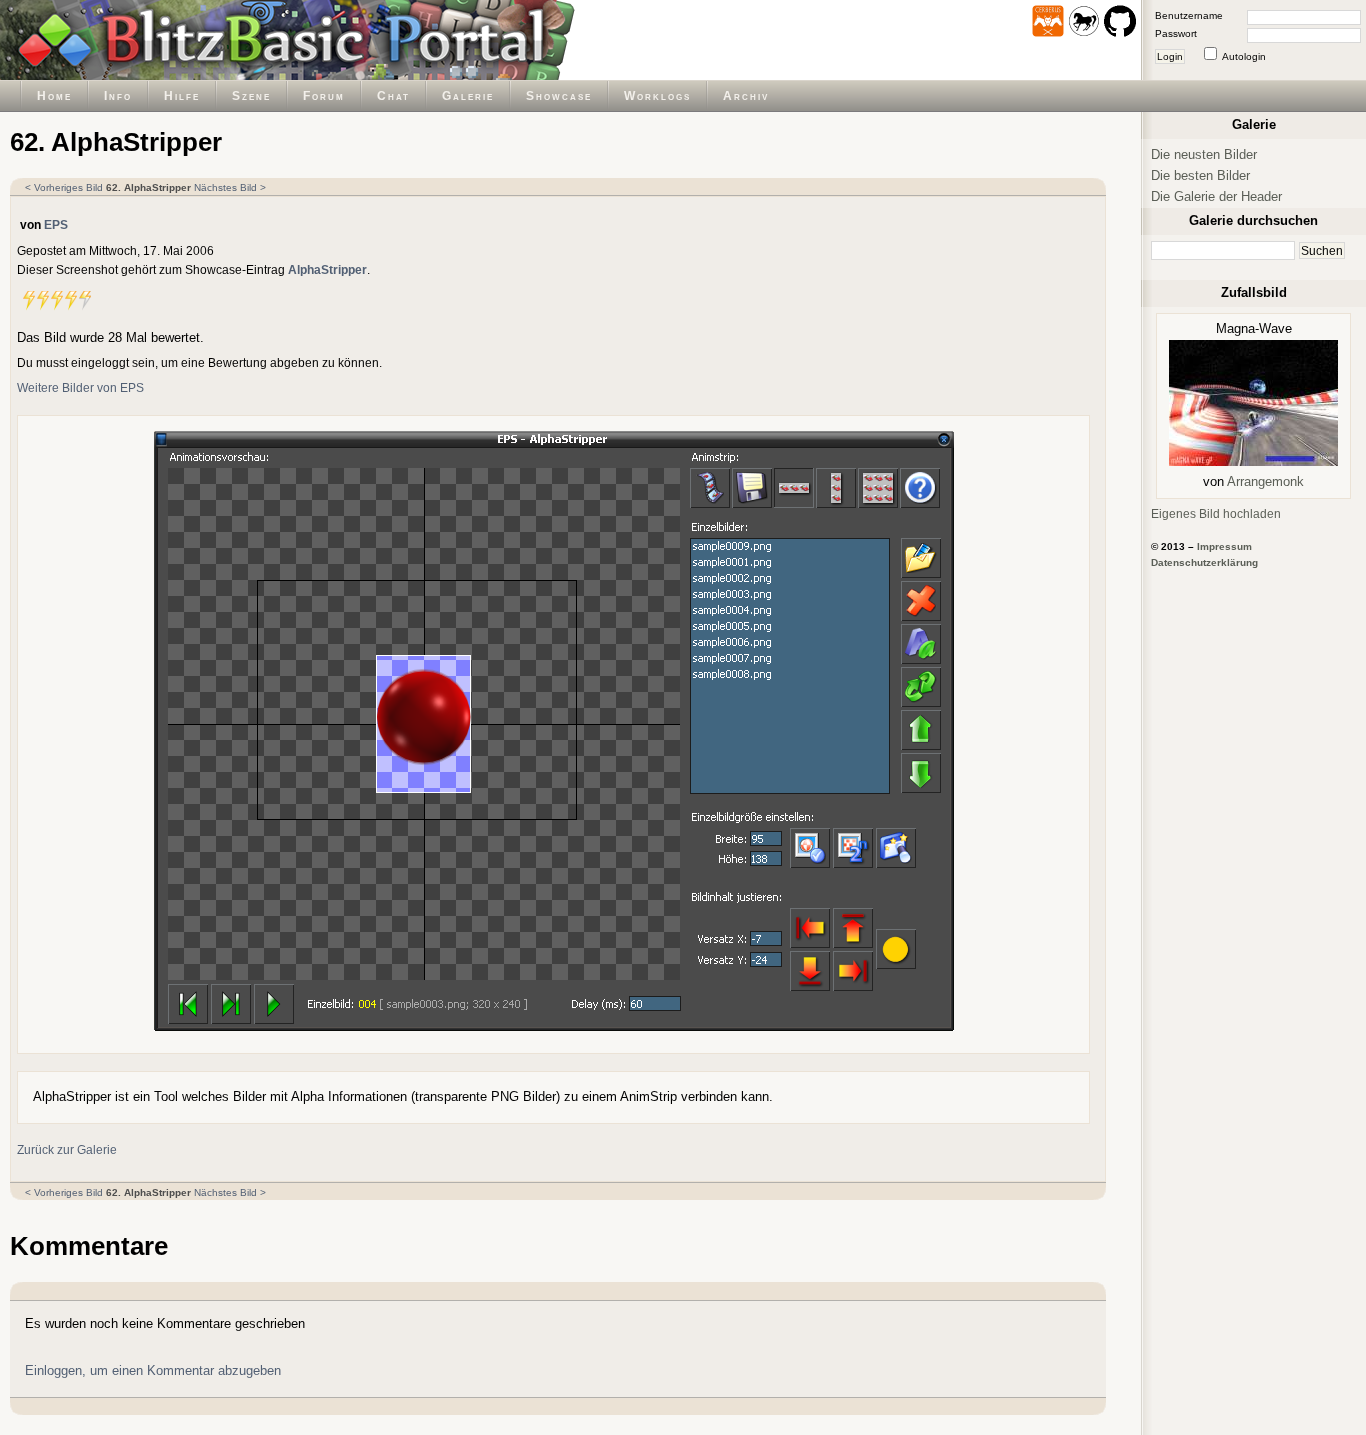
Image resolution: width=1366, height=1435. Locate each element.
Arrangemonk (1265, 481)
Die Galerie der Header (1216, 196)
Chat (393, 95)
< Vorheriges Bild (64, 187)
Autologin (1244, 56)
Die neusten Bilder (1204, 154)
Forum (324, 95)
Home (54, 95)
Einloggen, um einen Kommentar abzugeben (153, 1370)
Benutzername (1189, 15)
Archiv (746, 95)
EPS (56, 224)
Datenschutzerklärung (1204, 562)
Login (1170, 56)
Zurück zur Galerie (67, 1149)
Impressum (1224, 546)
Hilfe (182, 95)
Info (118, 95)
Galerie (468, 95)
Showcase (559, 95)
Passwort (1176, 33)
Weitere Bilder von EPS (80, 387)
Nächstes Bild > (230, 187)
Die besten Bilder (1200, 175)
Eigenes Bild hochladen (1216, 513)
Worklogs (657, 95)
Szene (251, 95)
